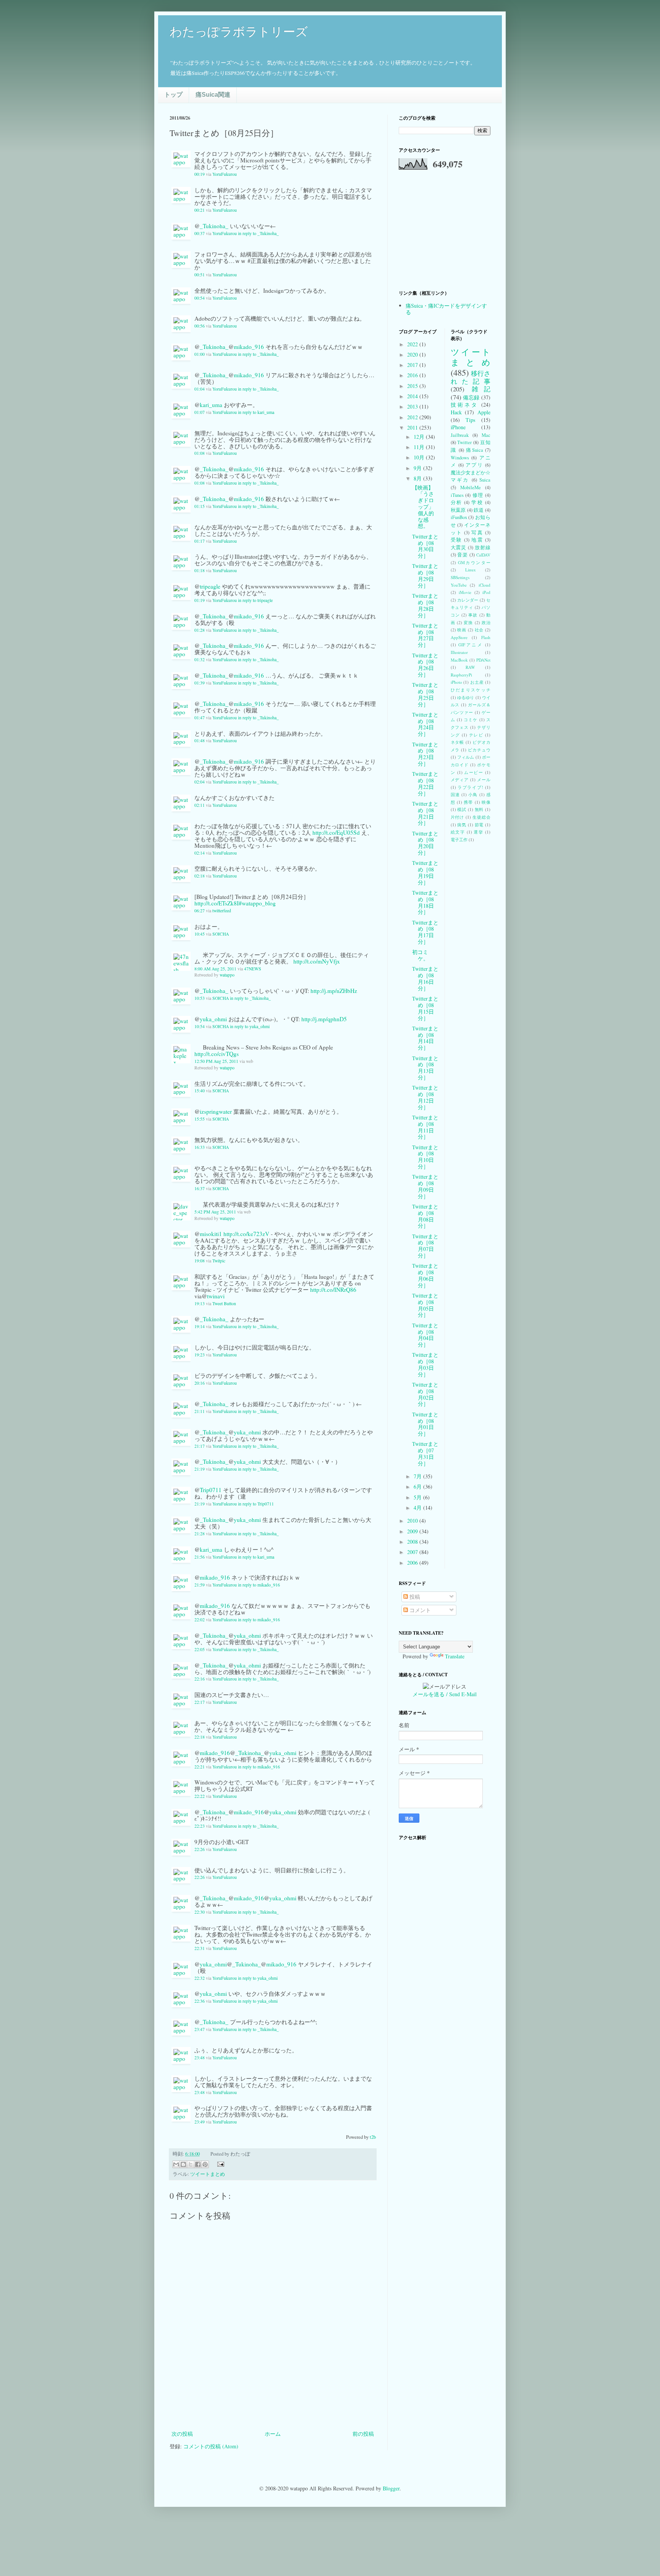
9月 (418, 468)
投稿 (414, 1597)
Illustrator (459, 652)
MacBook (459, 660)
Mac (486, 435)
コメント (419, 1610)
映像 (486, 802)
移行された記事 (471, 377)
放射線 (483, 547)
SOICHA (221, 934)
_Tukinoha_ (214, 226)
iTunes (457, 495)
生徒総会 (481, 817)
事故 (473, 615)
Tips (470, 420)
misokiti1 (211, 1234)
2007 (413, 1552)
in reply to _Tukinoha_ (258, 233)
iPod (486, 592)
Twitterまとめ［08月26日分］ (425, 665)
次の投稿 (182, 2434)
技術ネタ (464, 405)
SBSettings (460, 577)
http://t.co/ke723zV (246, 1234)
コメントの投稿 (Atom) (211, 2446)
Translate (455, 1656)
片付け (458, 817)
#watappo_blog (257, 903)
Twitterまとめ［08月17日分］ (425, 932)
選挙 (478, 832)
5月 (418, 1497)
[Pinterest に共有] (205, 2164)
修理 (478, 495)
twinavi (216, 1296)
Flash (486, 637)
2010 (413, 1521)
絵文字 (458, 832)
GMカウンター (474, 562)
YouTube (459, 585)
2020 (413, 354)
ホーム (273, 2434)
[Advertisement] (273, 2408)
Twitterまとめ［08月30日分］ (425, 546)
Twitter (464, 442)
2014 (413, 396)
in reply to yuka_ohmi (250, 1026)
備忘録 (471, 397)
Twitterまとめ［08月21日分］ (425, 813)
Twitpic (219, 1261)
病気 (462, 825)
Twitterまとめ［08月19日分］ (425, 872)
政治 (486, 622)
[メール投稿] (220, 2164)
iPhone (458, 427)
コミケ (471, 719)
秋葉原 (458, 510)
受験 (456, 540)
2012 (413, 417)
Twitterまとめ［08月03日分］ (425, 1364)
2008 (413, 1542)
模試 (462, 809)
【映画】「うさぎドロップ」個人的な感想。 (423, 507)
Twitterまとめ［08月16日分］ (425, 978)
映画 (462, 630)
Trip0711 (211, 1490)
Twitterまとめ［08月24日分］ (425, 724)
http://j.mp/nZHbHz (334, 991)
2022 (413, 344)
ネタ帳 (458, 742)
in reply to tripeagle (255, 600)
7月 (418, 1476)
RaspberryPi (461, 675)
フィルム (466, 757)
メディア (460, 779)
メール (484, 779)
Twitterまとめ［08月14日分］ (425, 1038)
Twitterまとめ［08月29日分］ (425, 575)
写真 (477, 533)
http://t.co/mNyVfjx (317, 961)
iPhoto (456, 682)
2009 (413, 1531)
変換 (468, 622)
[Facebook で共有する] (198, 2164)
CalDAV (483, 555)
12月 (420, 437)
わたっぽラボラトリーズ (239, 32)
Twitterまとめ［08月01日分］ (425, 1424)
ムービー (474, 772)
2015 (413, 386)
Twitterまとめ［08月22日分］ (425, 783)
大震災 (459, 547)
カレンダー (468, 600)
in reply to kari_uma (256, 412)
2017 (413, 365)
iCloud (484, 585)
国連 (455, 794)
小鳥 (473, 794)
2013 (413, 406)
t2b (373, 2137)
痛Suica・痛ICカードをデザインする (446, 309)
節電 (479, 825)
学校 (477, 502)
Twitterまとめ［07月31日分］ (425, 1453)
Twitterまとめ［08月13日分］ (425, 1068)
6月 (418, 1487)
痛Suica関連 (213, 95)
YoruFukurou (225, 174)
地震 (477, 540)
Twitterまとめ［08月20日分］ (425, 843)
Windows (460, 458)
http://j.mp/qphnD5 (324, 1019)
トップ (173, 95)
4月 (418, 1508)
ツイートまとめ (208, 2174)
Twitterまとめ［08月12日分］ (425, 1097)
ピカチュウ (479, 750)
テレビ (476, 735)
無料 (479, 809)
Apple (484, 412)
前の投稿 (363, 2434)
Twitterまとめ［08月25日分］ (425, 694)
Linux (471, 570)
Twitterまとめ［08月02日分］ (425, 1394)
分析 (456, 502)
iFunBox (459, 517)
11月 (420, 447)
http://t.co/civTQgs (217, 1054)
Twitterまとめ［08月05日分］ (425, 1305)
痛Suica (475, 450)
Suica (485, 480)
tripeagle (210, 586)
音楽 (463, 555)
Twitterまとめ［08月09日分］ (425, 1186)
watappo (227, 975)
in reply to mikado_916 (259, 1585)
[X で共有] (191, 2164)
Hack (456, 412)
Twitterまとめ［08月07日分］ (425, 1246)
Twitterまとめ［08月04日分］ (425, 1335)
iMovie (465, 592)
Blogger (391, 2488)
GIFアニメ (471, 645)
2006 (413, 1563)
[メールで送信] (176, 2164)
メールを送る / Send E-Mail (445, 1694)
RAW (470, 667)
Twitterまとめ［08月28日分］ (425, 605)
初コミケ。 (420, 955)
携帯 (468, 802)
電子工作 (459, 839)
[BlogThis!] (183, 2164)
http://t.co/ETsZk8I (217, 903)
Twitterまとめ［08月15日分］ (425, 1008)
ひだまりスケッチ (471, 690)
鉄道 (479, 510)
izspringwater (216, 1111)
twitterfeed (222, 911)
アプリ (474, 465)
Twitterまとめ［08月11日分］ (425, 1127)
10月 (420, 457)
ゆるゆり (466, 697)
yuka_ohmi (213, 1019)
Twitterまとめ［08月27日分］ (425, 635)
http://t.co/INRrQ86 (333, 1290)
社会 (479, 630)
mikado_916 (249, 347)
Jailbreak (460, 435)
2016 (413, 375)
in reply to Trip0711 (256, 1504)
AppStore (459, 637)
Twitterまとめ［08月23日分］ (425, 754)
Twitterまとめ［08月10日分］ (425, 1157)
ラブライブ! (470, 787)
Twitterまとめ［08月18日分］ (425, 902)
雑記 (481, 389)
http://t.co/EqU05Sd (336, 832)
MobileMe (471, 487)
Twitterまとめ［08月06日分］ (425, 1275)
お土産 (477, 682)
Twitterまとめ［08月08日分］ (425, 1216)
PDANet (483, 660)
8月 (418, 478)
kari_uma (211, 405)
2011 (413, 427)
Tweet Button (224, 1303)
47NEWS (253, 969)
